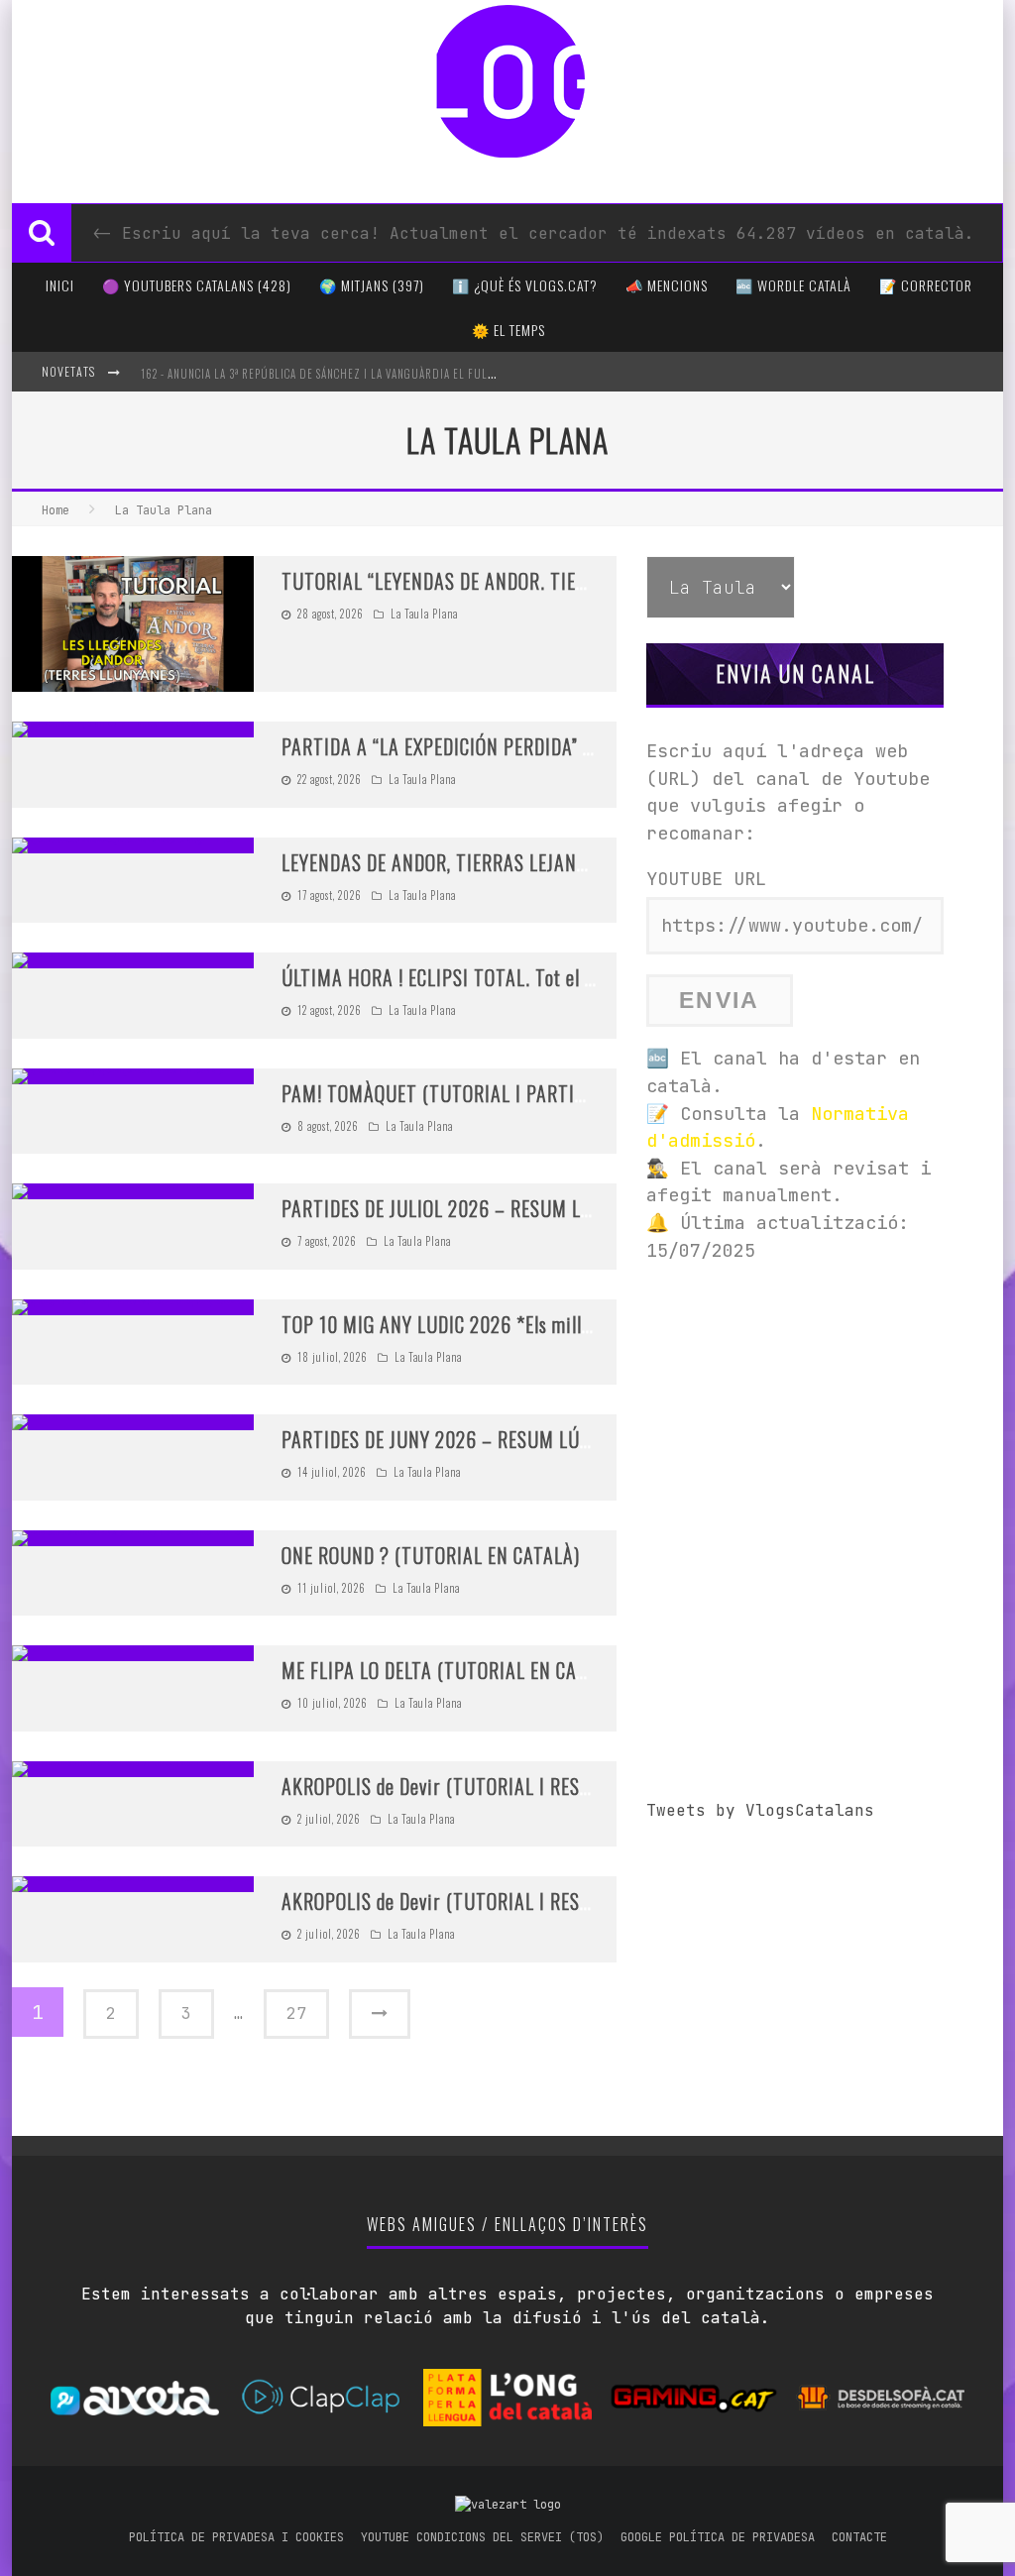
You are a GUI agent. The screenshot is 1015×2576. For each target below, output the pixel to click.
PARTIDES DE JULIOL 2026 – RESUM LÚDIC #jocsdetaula (502, 1208)
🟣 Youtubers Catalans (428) (197, 285)
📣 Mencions (667, 285)
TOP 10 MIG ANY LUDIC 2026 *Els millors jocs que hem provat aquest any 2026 (590, 1324)
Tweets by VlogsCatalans (760, 1810)
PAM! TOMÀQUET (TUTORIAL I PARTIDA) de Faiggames (498, 1093)
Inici (60, 285)
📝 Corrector (926, 285)
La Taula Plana (424, 614)
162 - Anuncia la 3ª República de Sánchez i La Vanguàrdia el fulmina (327, 374)
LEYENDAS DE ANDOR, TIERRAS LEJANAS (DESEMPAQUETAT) (517, 862)
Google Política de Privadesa (718, 2537)
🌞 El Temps (508, 330)
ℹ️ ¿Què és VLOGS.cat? (525, 285)
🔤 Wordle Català (793, 285)
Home (56, 510)
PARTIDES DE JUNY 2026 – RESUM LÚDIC (444, 1439)
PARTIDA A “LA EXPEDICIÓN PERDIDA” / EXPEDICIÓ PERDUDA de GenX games (580, 746)
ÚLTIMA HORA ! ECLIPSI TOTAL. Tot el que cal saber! (487, 977)
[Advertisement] (795, 1406)
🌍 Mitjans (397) (372, 285)
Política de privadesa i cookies (236, 2537)
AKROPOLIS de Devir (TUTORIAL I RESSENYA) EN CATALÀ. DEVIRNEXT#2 (564, 1786)
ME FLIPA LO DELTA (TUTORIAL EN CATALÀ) (452, 1670)
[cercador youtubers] (42, 233)
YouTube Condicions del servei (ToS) (482, 2537)
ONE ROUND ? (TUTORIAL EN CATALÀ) (431, 1555)
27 (296, 2014)
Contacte (859, 2537)
